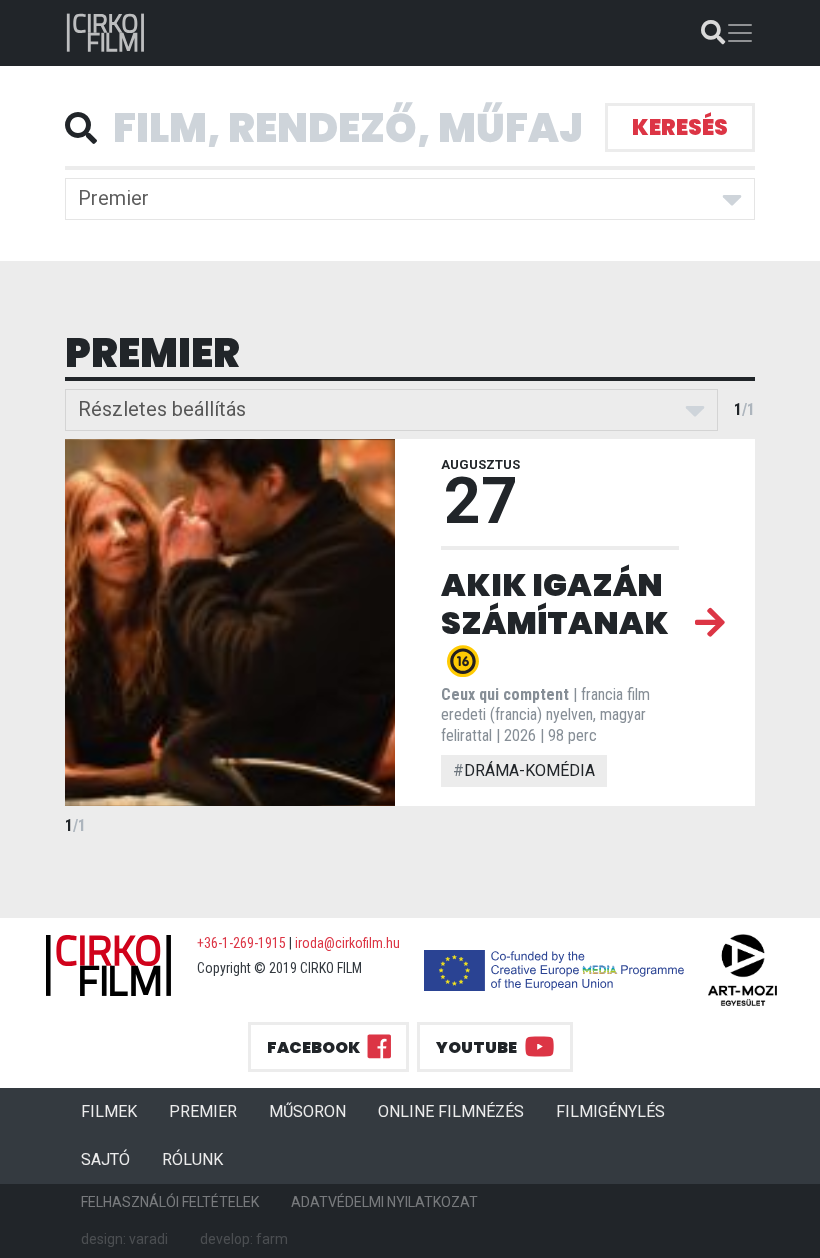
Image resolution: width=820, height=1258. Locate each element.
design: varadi (124, 1239)
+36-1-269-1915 (241, 943)
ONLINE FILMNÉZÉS (451, 1111)
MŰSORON (307, 1111)
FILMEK (117, 1111)
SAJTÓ (105, 1159)
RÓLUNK (192, 1159)
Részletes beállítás (162, 409)
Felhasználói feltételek (170, 1202)
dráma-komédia (524, 770)
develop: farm (244, 1239)
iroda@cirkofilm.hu (347, 943)
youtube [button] (476, 1047)
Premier (113, 198)
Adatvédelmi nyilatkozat (384, 1202)
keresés (680, 127)
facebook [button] (313, 1047)
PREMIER (211, 1111)
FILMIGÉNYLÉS (610, 1111)
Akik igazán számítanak (555, 603)
